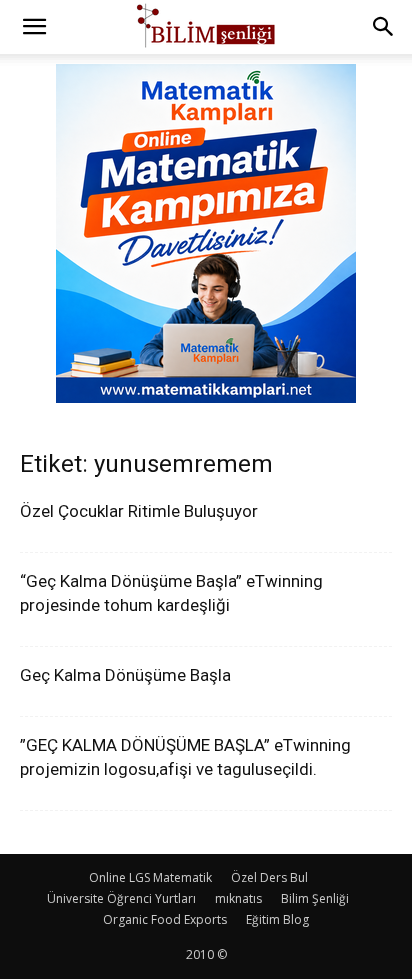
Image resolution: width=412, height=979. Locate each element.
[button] (34, 27)
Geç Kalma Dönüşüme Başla (125, 675)
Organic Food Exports (165, 919)
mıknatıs (238, 898)
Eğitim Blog (277, 919)
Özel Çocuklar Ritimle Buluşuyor (139, 511)
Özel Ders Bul (269, 877)
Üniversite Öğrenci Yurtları (121, 898)
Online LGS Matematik (150, 877)
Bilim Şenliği (315, 898)
